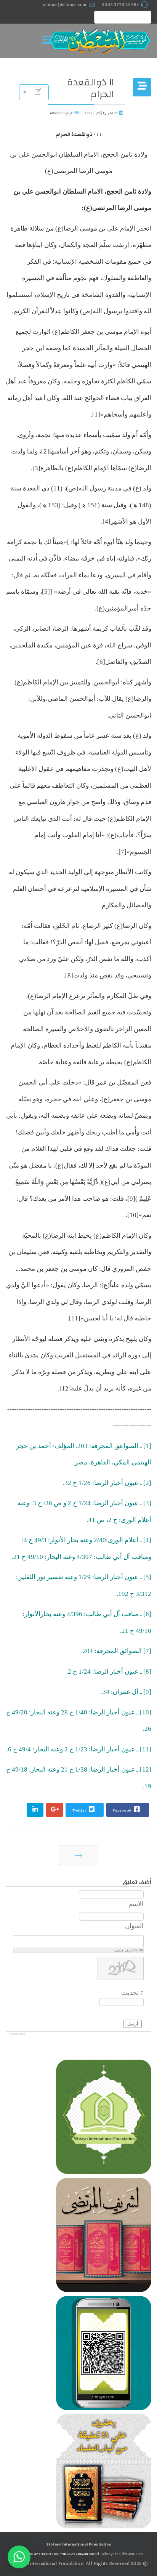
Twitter (80, 1810)
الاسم (136, 1904)
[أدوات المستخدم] (34, 92)
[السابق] (78, 1855)
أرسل (133, 2024)
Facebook (123, 1810)
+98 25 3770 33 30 (121, 5)
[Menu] (49, 41)
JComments (15, 2034)
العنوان (134, 1926)
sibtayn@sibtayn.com (65, 5)
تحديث (130, 1993)
